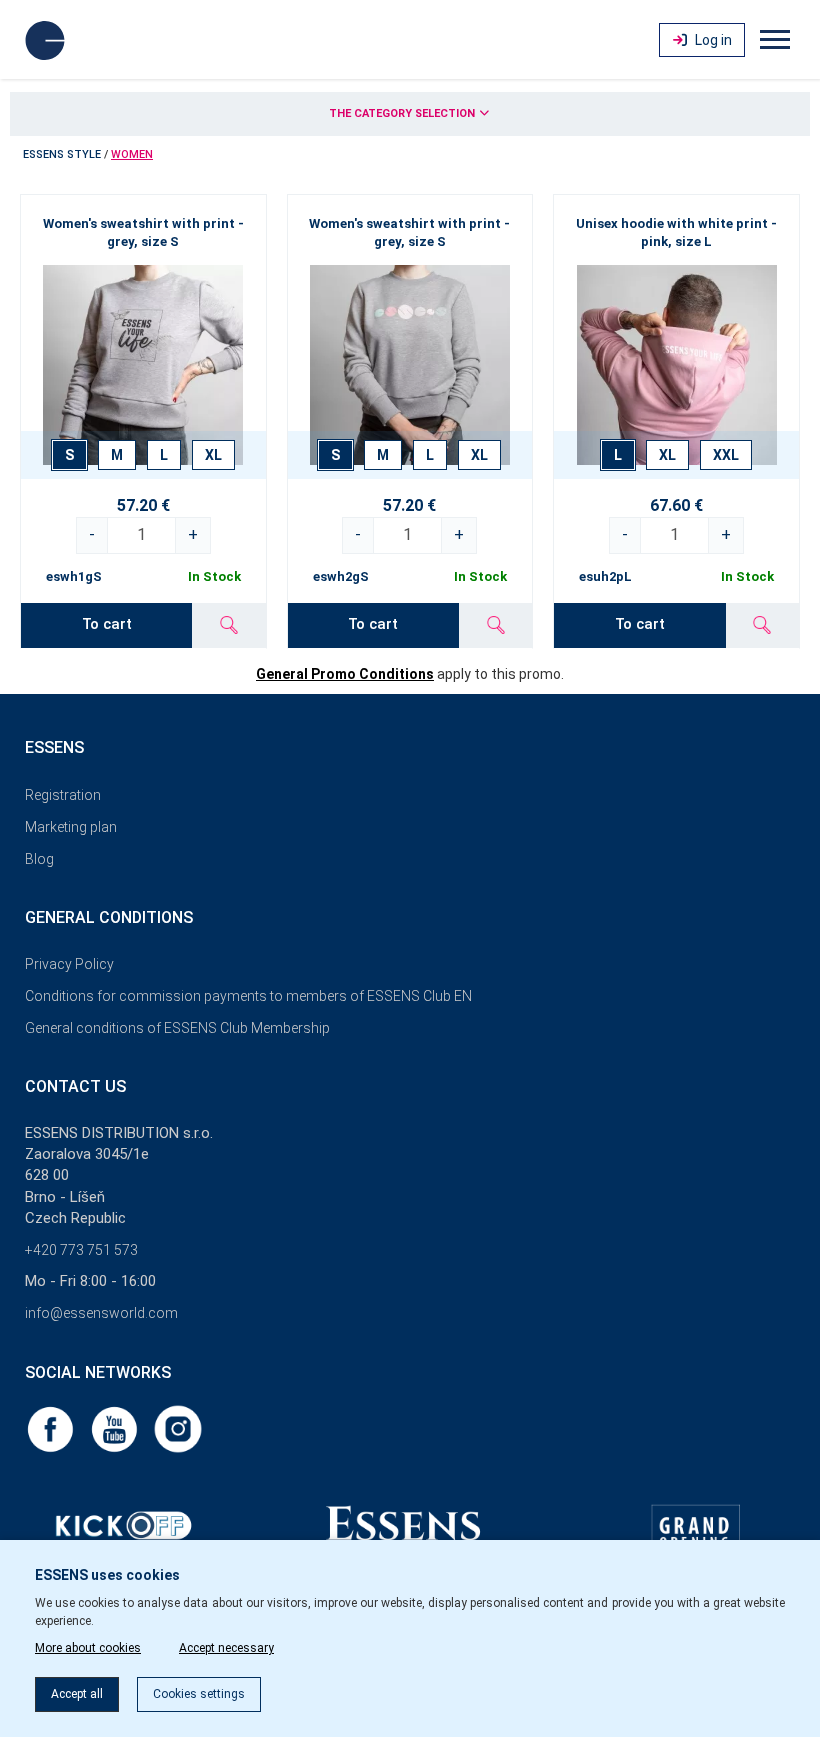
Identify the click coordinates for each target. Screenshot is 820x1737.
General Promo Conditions (345, 674)
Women (132, 154)
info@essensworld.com (101, 1313)
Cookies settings (199, 1694)
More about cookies (88, 1648)
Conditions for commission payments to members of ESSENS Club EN (248, 996)
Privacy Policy (69, 964)
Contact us (75, 1086)
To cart (107, 624)
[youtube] (116, 1428)
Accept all (77, 1694)
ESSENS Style (62, 154)
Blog (39, 859)
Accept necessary (226, 1648)
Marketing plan (71, 827)
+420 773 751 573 (81, 1250)
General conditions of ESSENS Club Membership (177, 1028)
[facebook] (52, 1428)
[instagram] (178, 1428)
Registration (63, 795)
